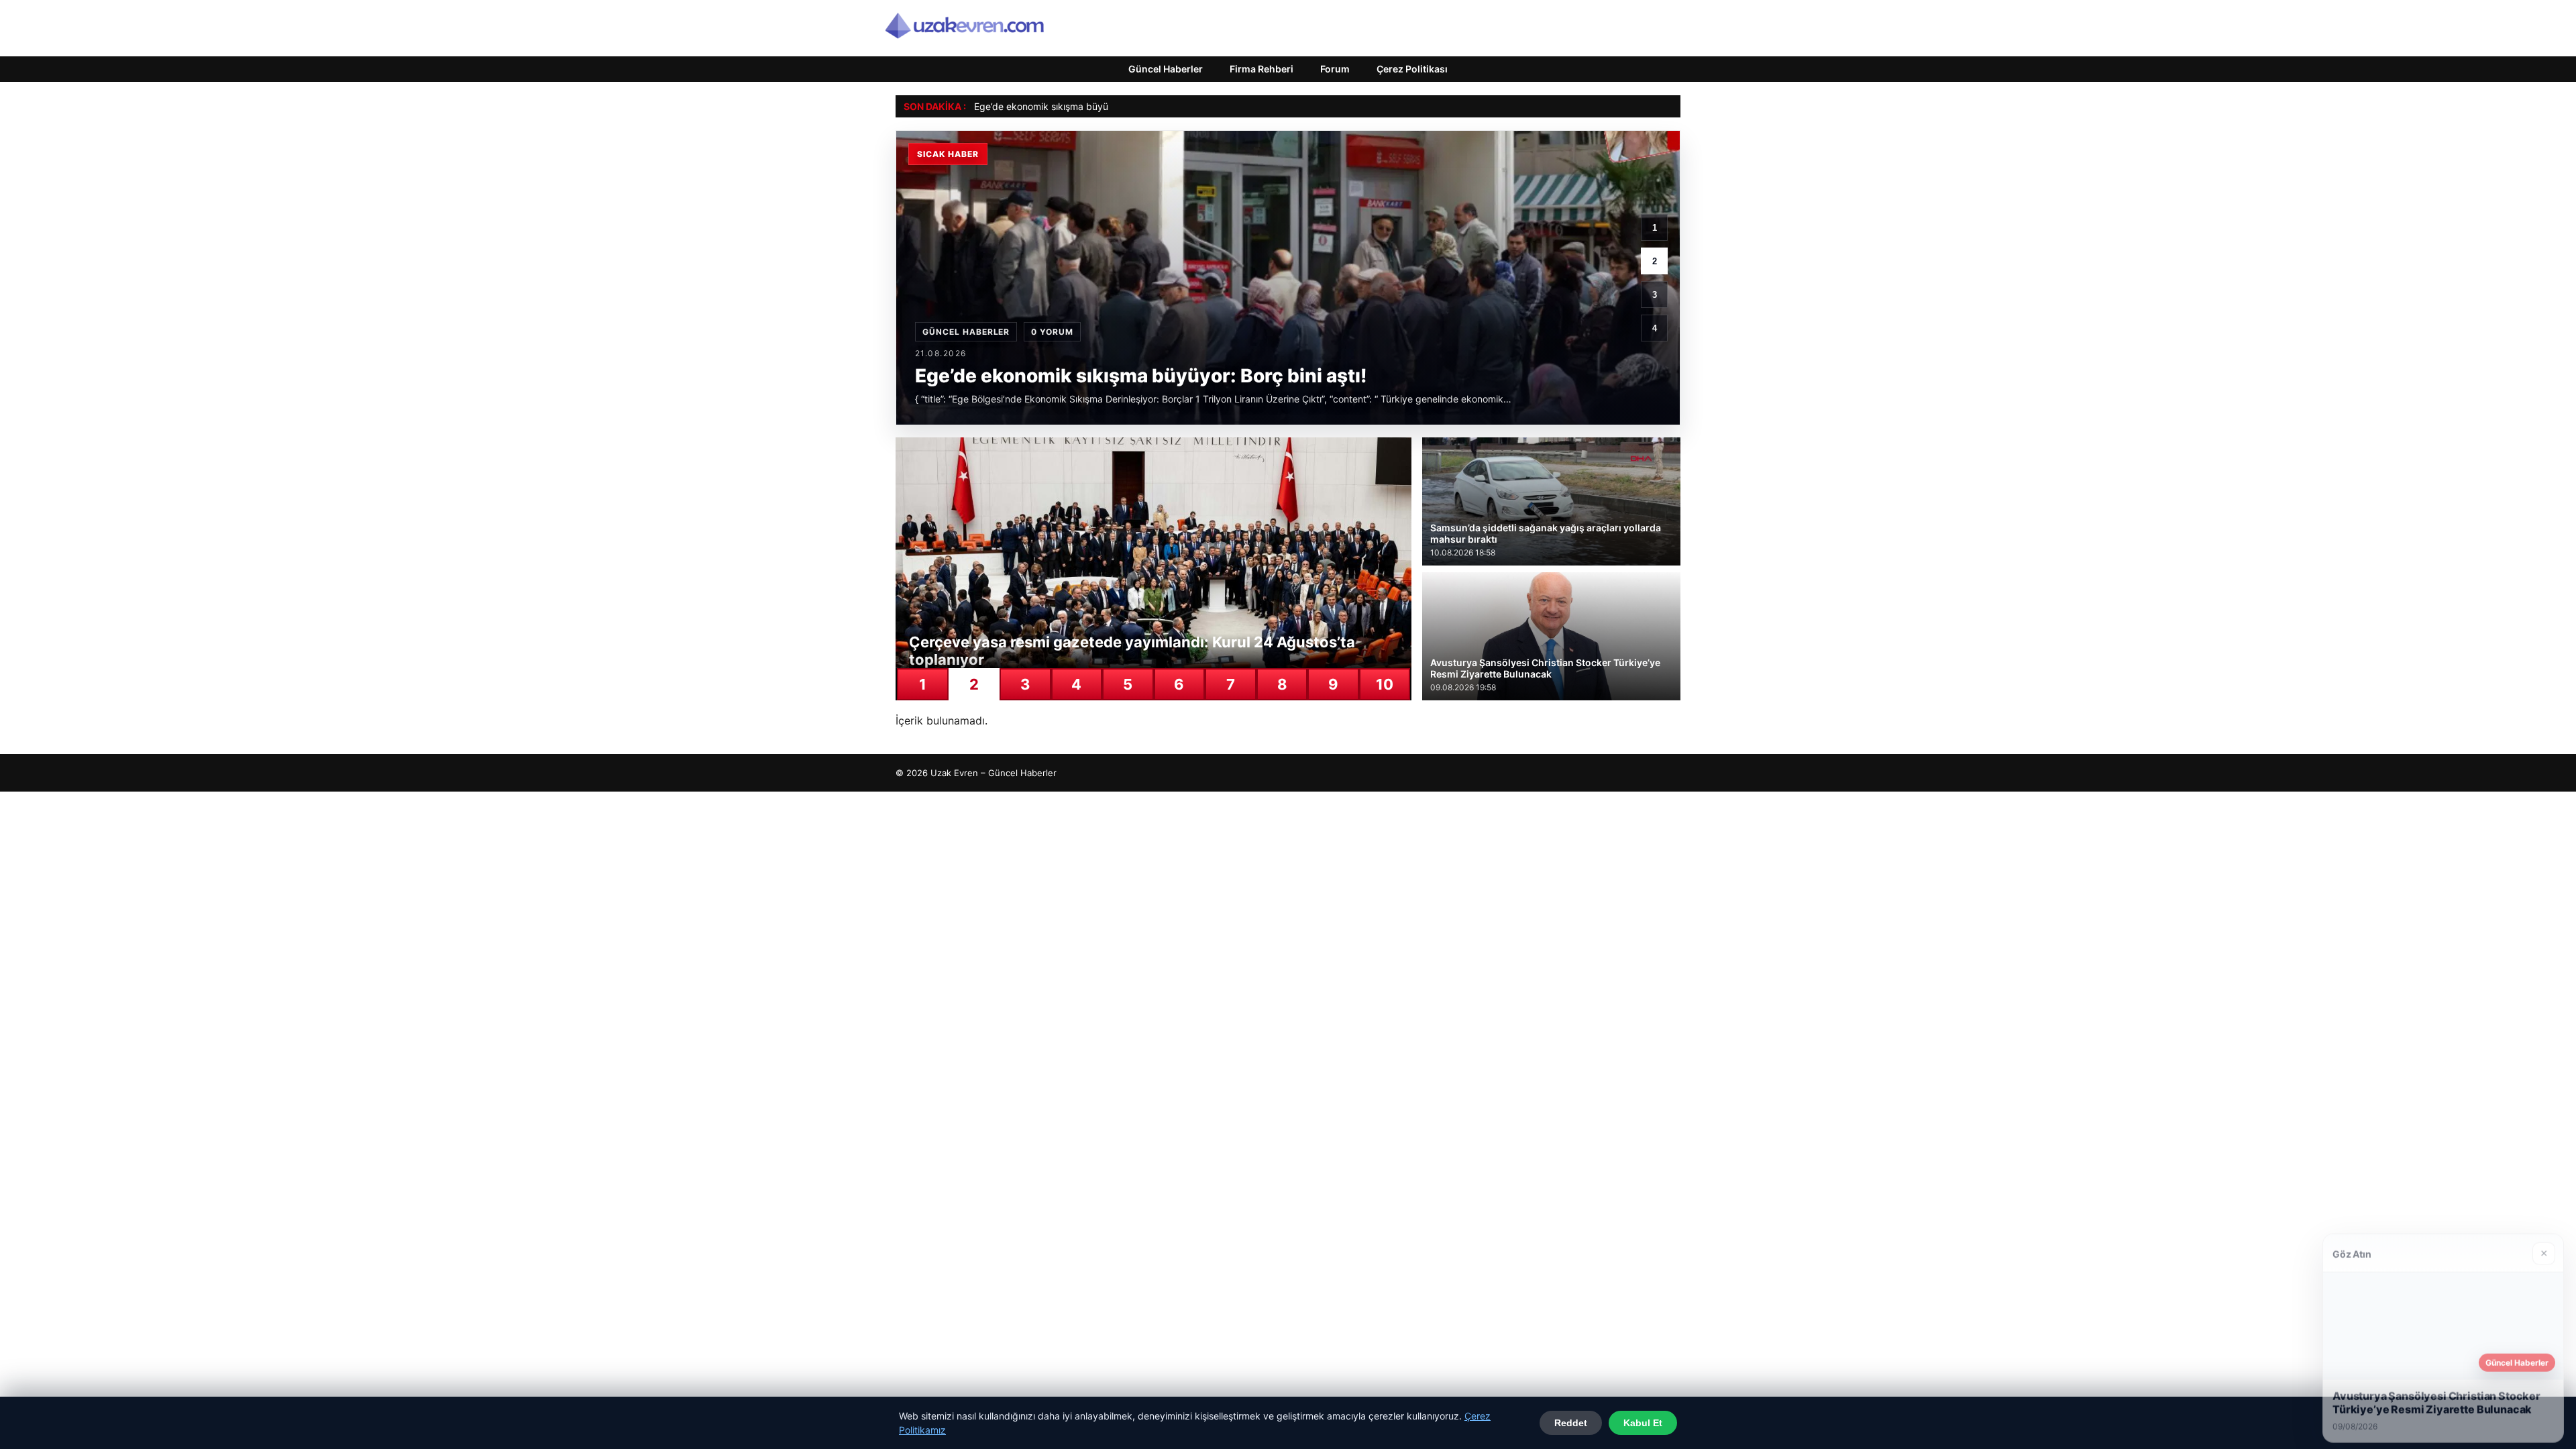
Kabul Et (1643, 1423)
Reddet (1571, 1423)
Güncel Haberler (1166, 69)
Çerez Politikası (1412, 69)
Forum (1335, 69)
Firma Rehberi (1262, 69)
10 (1385, 684)
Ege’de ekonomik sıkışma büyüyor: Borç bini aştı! (1080, 106)
